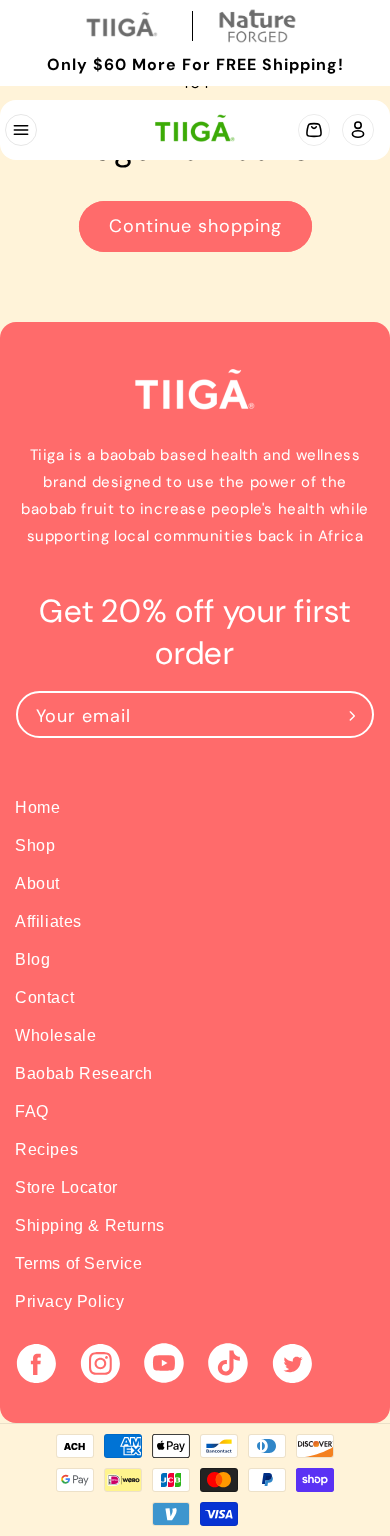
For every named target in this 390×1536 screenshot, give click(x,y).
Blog (32, 959)
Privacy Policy (69, 1301)
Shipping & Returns (90, 1225)
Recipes (46, 1149)
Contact (44, 997)
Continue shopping (195, 226)
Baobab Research (84, 1073)
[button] (20, 130)
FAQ (32, 1111)
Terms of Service (79, 1263)
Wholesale (55, 1035)
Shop (35, 845)
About (37, 883)
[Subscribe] (352, 714)
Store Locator (66, 1187)
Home (37, 807)
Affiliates (48, 921)
